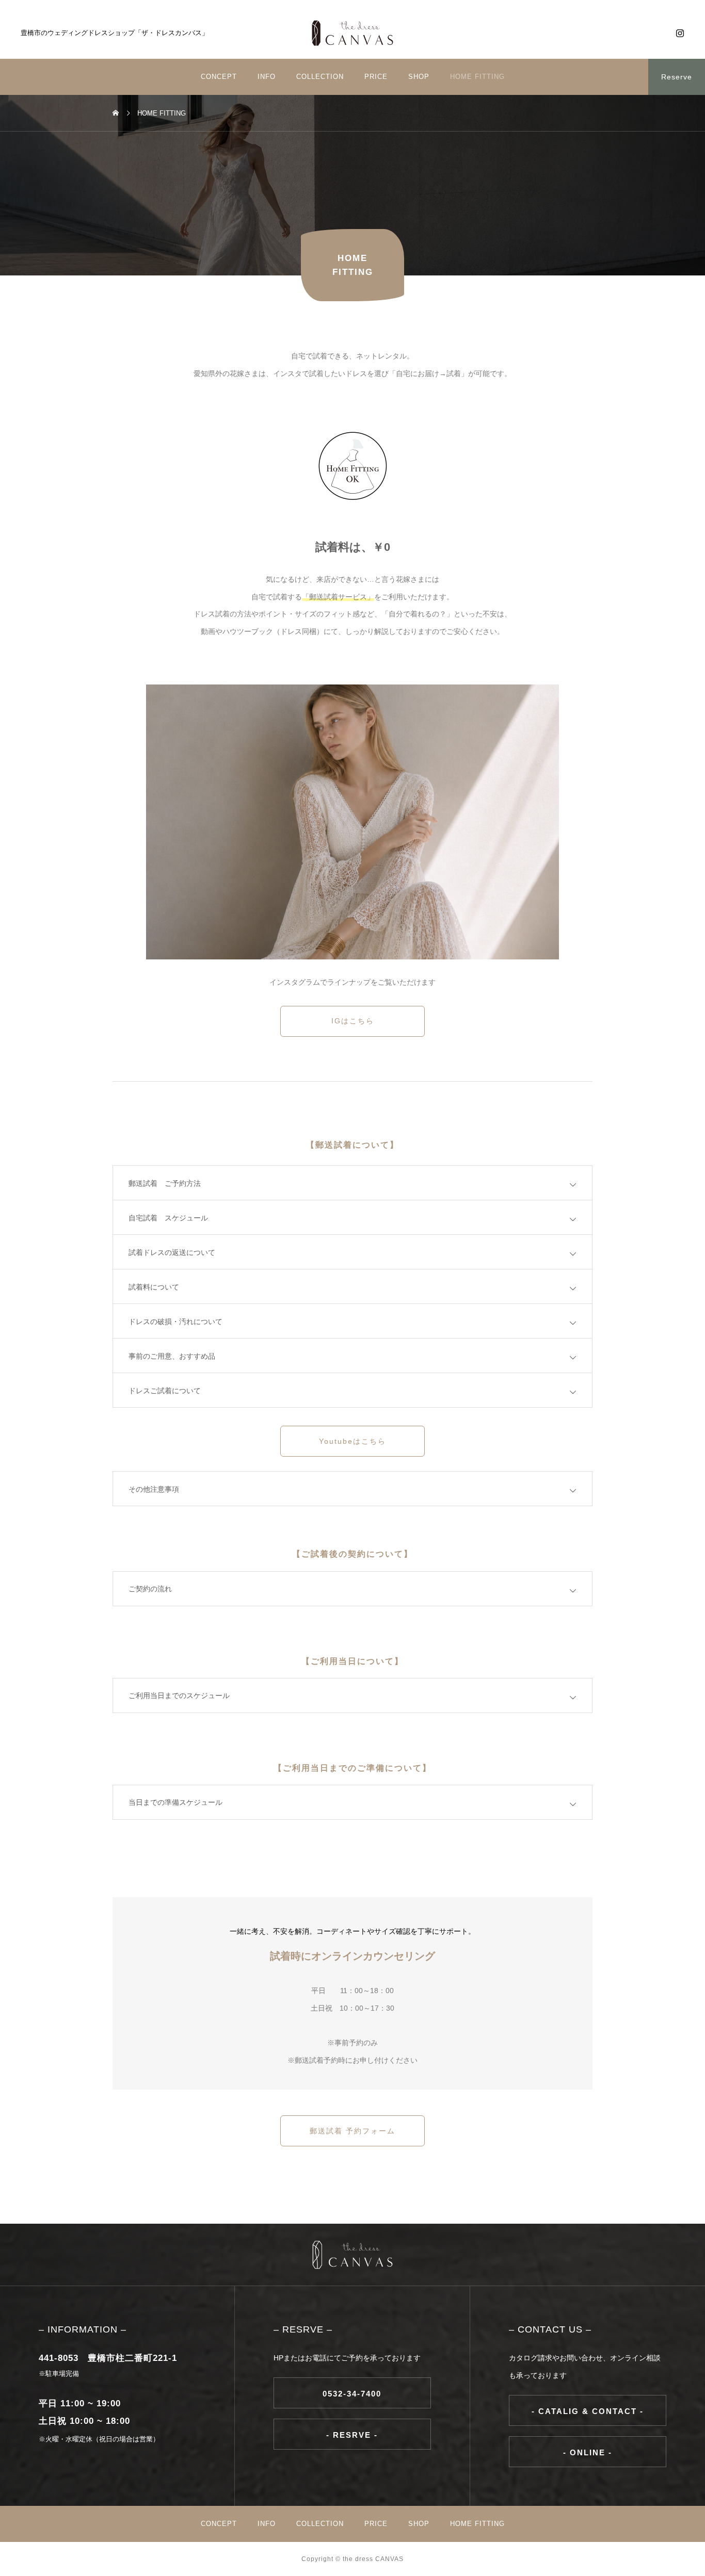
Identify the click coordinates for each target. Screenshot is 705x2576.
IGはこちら (353, 1021)
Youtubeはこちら (352, 1441)
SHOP (419, 77)
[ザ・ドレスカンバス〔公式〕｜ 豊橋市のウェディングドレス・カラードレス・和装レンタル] (352, 33)
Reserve (677, 77)
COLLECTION (320, 77)
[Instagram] (680, 33)
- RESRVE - (352, 2435)
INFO (267, 77)
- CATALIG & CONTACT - (588, 2411)
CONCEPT (219, 77)
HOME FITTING (477, 77)
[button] (89, 154)
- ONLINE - (588, 2452)
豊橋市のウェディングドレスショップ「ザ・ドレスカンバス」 (115, 33)
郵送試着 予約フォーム (352, 2131)
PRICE (376, 77)
